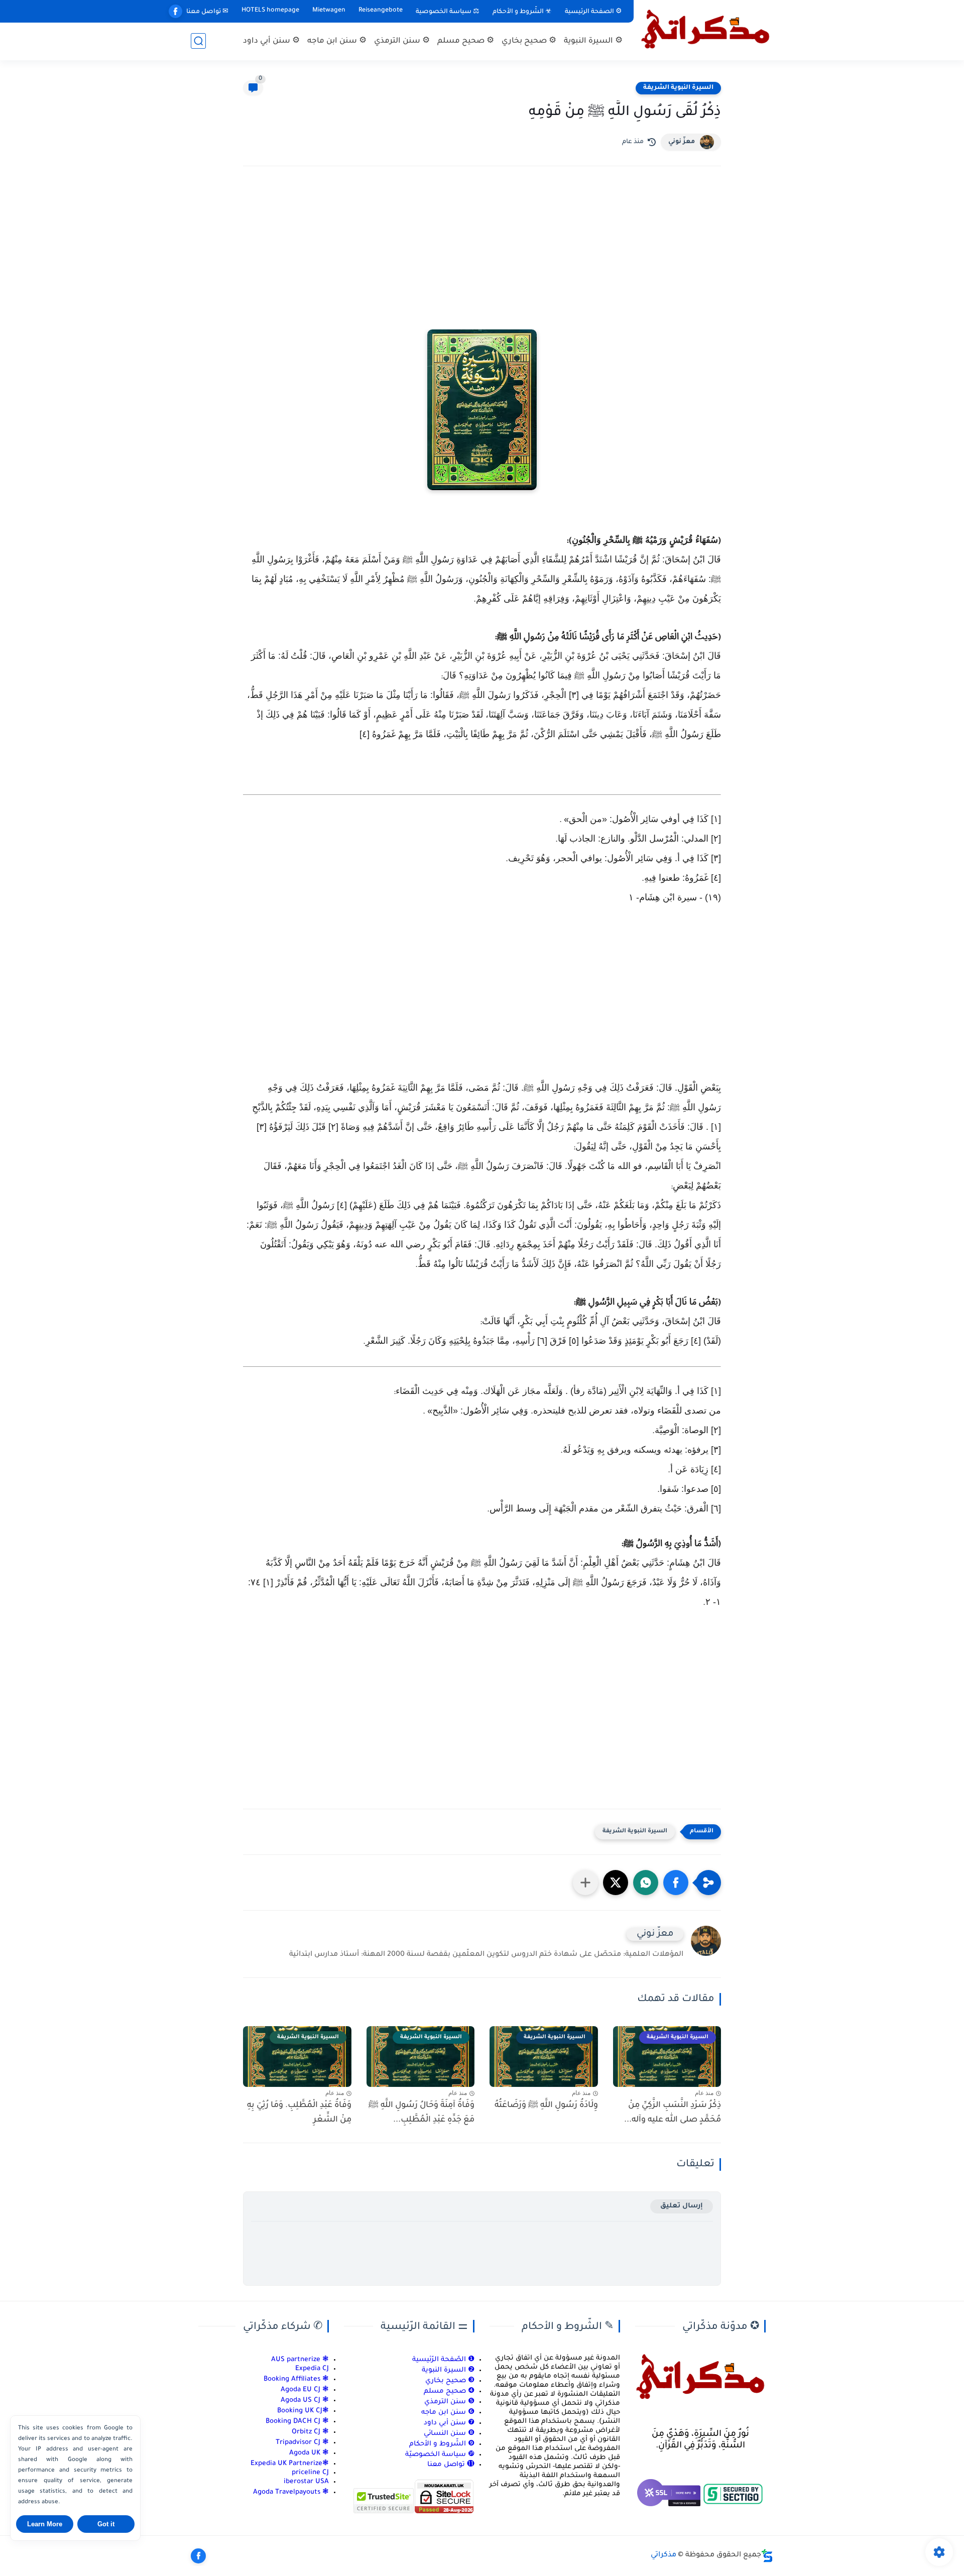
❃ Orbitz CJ (309, 2432)
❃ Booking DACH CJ (297, 2422)
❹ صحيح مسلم (449, 2391)
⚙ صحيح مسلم (466, 41)
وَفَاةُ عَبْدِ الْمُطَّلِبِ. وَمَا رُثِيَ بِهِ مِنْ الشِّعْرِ (299, 2113)
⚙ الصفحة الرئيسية (593, 12)
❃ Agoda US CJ (305, 2401)
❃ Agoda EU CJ (305, 2390)
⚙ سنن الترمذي (402, 41)
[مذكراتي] (705, 29)
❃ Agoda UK (308, 2453)
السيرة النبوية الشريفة (678, 88)
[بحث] (198, 41)
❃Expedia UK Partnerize (290, 2464)
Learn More (45, 2524)
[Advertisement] (482, 262)
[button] (676, 1883)
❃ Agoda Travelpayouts (291, 2492)
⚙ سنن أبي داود (271, 41)
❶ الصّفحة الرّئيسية (443, 2360)
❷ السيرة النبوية (448, 2370)
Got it (106, 2524)
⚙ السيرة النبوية (593, 41)
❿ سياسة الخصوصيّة (440, 2455)
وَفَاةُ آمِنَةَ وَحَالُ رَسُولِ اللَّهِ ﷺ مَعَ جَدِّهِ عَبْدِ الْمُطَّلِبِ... (421, 2113)
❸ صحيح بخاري (450, 2381)
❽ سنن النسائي (449, 2434)
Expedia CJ (312, 2369)
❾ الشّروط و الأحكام (442, 2444)
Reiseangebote (381, 11)
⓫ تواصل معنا (451, 2465)
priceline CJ (310, 2473)
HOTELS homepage (270, 11)
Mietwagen (329, 11)
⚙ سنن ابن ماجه (337, 41)
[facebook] (175, 11)
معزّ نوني (682, 142)
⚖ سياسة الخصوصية (448, 12)
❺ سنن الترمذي (449, 2402)
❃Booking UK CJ (303, 2411)
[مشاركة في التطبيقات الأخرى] (585, 1883)
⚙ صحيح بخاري (529, 41)
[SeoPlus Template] (767, 2556)
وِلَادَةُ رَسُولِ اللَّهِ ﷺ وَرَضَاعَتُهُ (546, 2105)
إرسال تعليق (682, 2206)
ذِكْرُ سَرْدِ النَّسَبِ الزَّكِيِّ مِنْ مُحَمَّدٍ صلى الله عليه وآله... (673, 2113)
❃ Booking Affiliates (296, 2379)
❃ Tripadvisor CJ (302, 2443)
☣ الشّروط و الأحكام (522, 12)
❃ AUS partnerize (300, 2360)
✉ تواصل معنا (207, 12)
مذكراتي (664, 2555)
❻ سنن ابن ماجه (448, 2413)
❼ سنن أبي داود (449, 2423)
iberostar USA (306, 2482)
